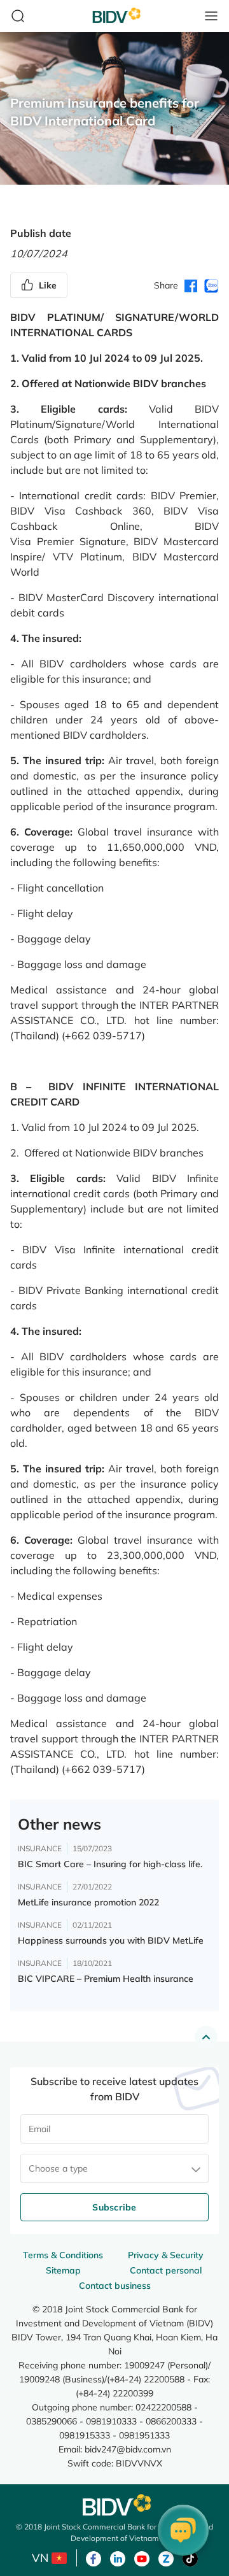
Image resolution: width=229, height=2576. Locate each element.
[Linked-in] (118, 2558)
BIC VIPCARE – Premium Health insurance (106, 1979)
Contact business (115, 2286)
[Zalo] (166, 2558)
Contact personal (166, 2270)
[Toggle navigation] (211, 16)
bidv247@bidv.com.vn (128, 2449)
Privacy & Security (166, 2255)
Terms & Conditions (63, 2255)
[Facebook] (94, 2558)
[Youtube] (142, 2558)
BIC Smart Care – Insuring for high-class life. (110, 1864)
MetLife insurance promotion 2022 (88, 1902)
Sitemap (63, 2270)
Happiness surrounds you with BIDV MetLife (111, 1940)
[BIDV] (114, 2505)
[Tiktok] (190, 2558)
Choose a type (58, 2168)
